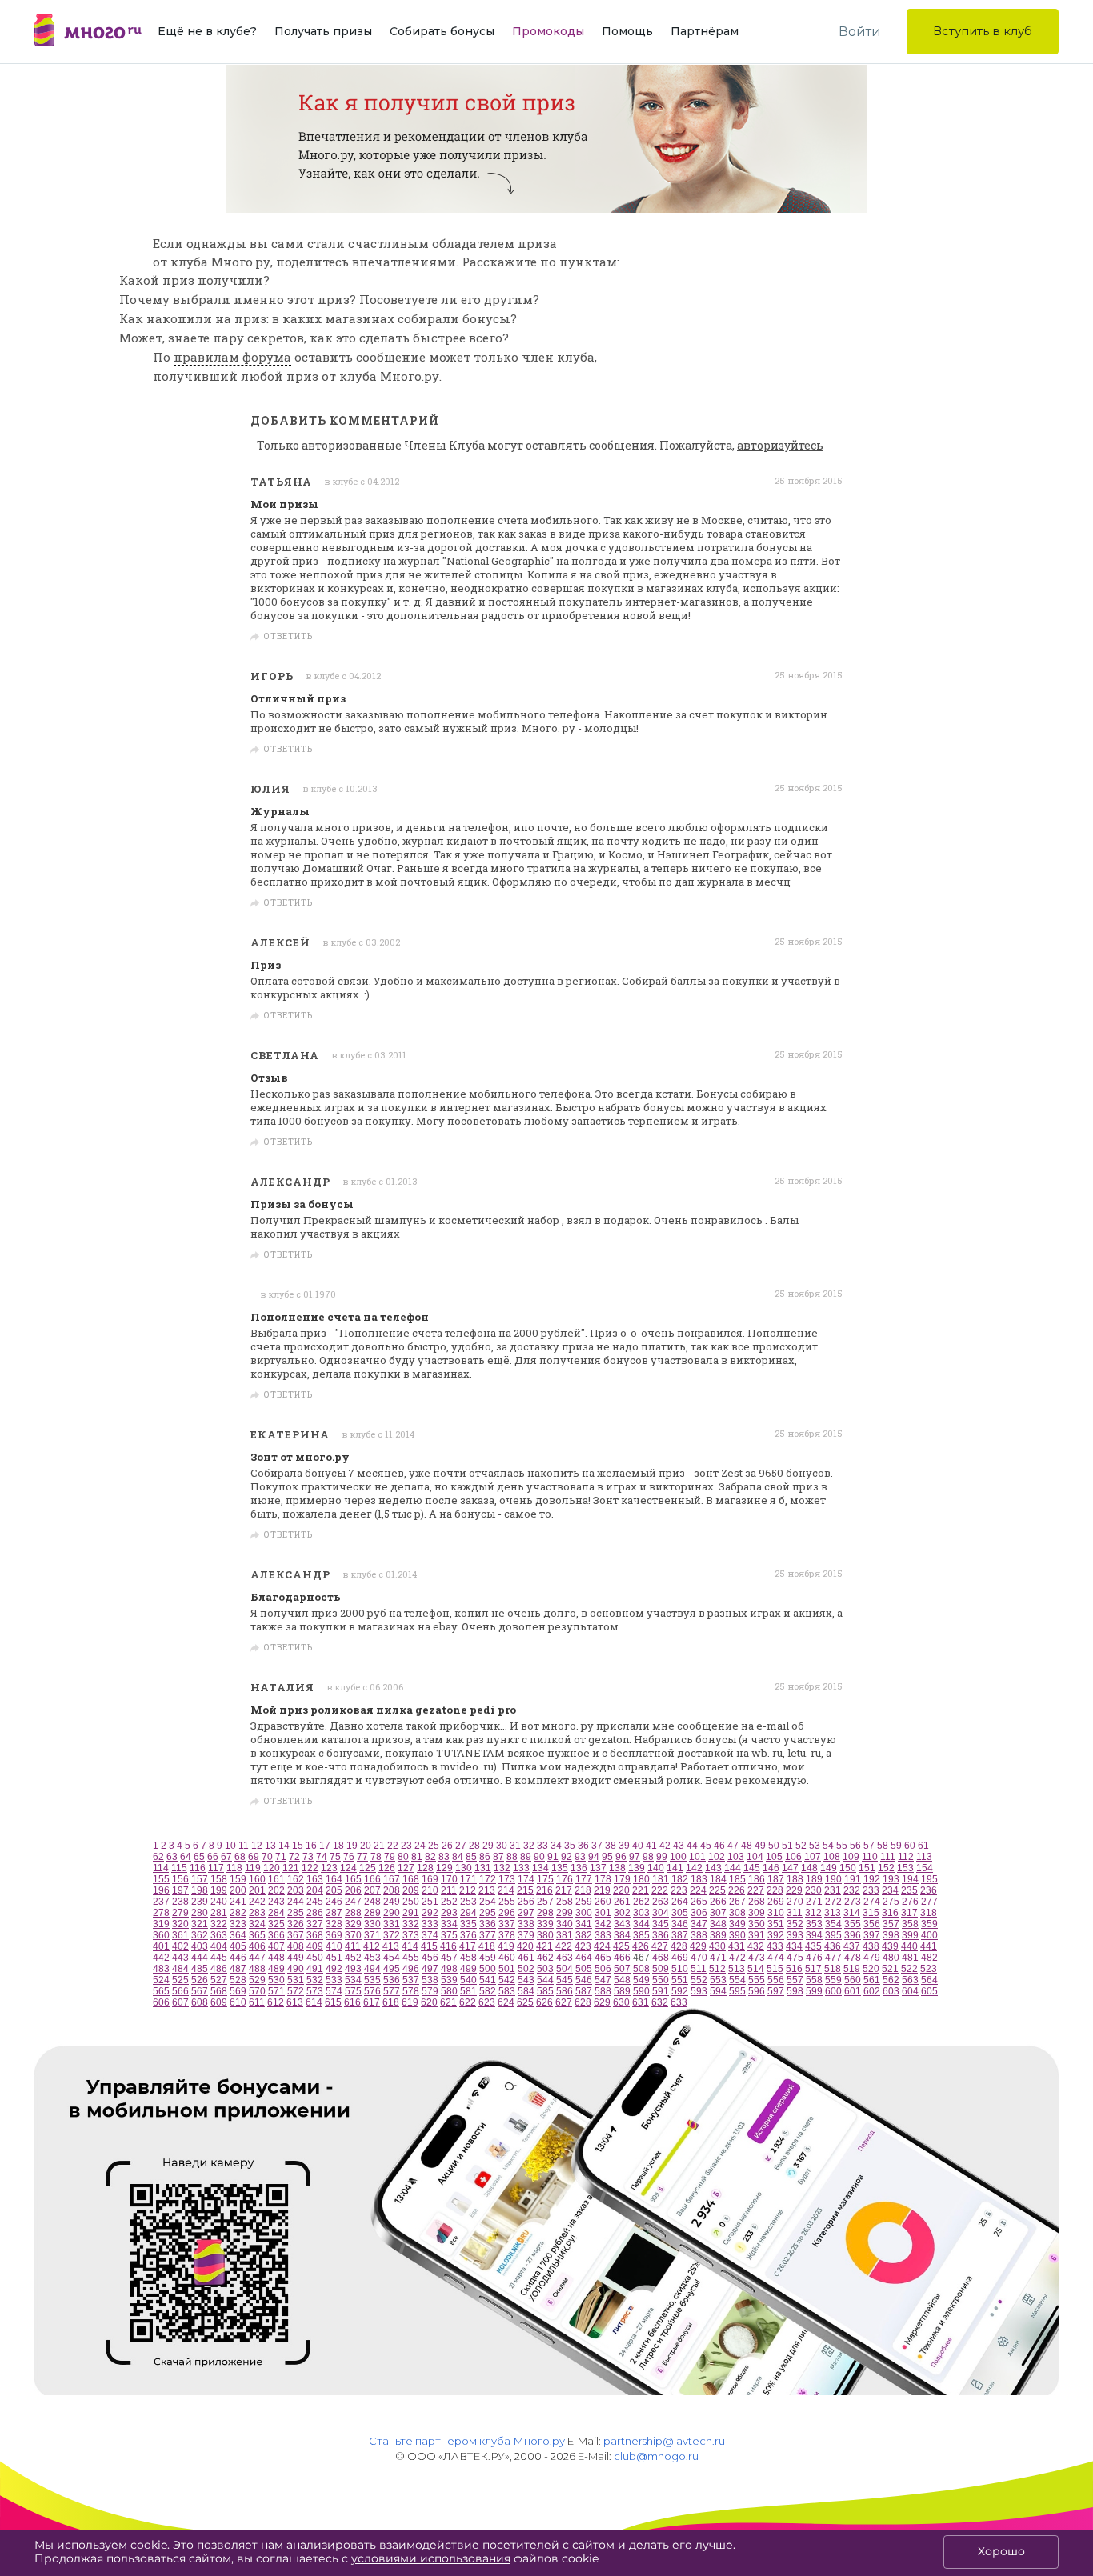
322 (219, 1924)
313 (833, 1913)
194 (910, 1879)
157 (200, 1879)
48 (747, 1846)
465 (603, 1958)
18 (338, 1846)
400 (929, 1935)
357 (891, 1924)
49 (760, 1846)
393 (795, 1935)
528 (238, 1980)
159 (238, 1879)
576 (372, 1991)
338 (526, 1924)
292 (430, 1913)
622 (468, 2002)
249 (392, 1902)
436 (833, 1946)
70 (267, 1857)
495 (392, 1969)
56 (855, 1846)
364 (238, 1935)
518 (833, 1969)
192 (872, 1879)
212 (468, 1890)
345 (661, 1924)
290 (392, 1913)
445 (219, 1958)
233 (871, 1890)
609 (219, 2002)
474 (776, 1958)
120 (272, 1868)
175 (545, 1879)
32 (529, 1846)
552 (699, 1980)
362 (200, 1935)
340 (565, 1924)
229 (794, 1890)
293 (449, 1913)
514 (756, 1969)
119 (253, 1868)
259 (584, 1902)
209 (411, 1890)
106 (793, 1857)
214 (506, 1890)
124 (348, 1868)
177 (584, 1879)
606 (161, 2002)
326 (296, 1924)
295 (488, 1913)
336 (488, 1924)
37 (597, 1846)
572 (296, 1991)
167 (392, 1879)
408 (296, 1946)
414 (410, 1946)
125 (368, 1868)
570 (257, 1991)
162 (296, 1879)
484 (180, 1969)
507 (622, 1969)
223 (679, 1890)
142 (694, 1868)
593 (699, 1991)
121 (291, 1868)
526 (200, 1980)
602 (872, 1991)
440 (909, 1946)
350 (757, 1924)
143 (713, 1868)
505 (584, 1969)
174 (526, 1879)
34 (556, 1846)
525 (180, 1980)
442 (161, 1958)
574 (334, 1991)
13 (270, 1846)
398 (891, 1935)
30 (502, 1846)
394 (814, 1935)
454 (392, 1958)
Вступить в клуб (983, 31)
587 (584, 1991)
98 (648, 1857)
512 (717, 1969)
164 (334, 1879)
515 (775, 1969)
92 (567, 1857)
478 (853, 1958)
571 (276, 1991)
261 (622, 1902)
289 (372, 1913)
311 (795, 1913)
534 (353, 1980)
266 (718, 1902)
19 (352, 1846)
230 (813, 1890)
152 (886, 1868)
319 (161, 1924)
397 (872, 1935)
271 (814, 1902)
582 (488, 1991)
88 (512, 1857)
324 (257, 1924)
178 (603, 1879)
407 (276, 1946)
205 (334, 1890)
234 (890, 1890)
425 (621, 1946)
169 (430, 1879)
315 (871, 1913)
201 (257, 1890)
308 (737, 1913)
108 (832, 1857)
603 (891, 1991)
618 (391, 2002)
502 (526, 1969)
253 (468, 1902)
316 (890, 1913)
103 (736, 1857)
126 (387, 1868)
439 (890, 1946)
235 (909, 1890)
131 (483, 1868)
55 (842, 1846)
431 (737, 1946)
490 (296, 1969)
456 (430, 1958)
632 (660, 2002)
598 (795, 1991)
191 (853, 1879)
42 (665, 1846)
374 (430, 1935)
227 (756, 1890)
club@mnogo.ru (656, 2456)
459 (488, 1958)
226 (737, 1890)
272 (833, 1902)
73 (308, 1857)
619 (410, 2002)
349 (737, 1924)
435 (813, 1946)
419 (506, 1946)
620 (429, 2002)
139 (637, 1868)
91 (553, 1857)
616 (352, 2002)
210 (430, 1890)
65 (199, 1857)
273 (853, 1902)
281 (219, 1913)
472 (737, 1958)
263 (661, 1902)
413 (391, 1946)
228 (775, 1890)
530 (276, 1980)
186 (757, 1879)
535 (372, 1980)
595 (737, 1991)
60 (910, 1846)
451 (334, 1958)
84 (458, 1857)
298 (545, 1913)
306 (699, 1913)
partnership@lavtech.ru (664, 2441)
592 (680, 1991)
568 (219, 1991)
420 (525, 1946)
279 (180, 1913)
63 (172, 1857)
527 (219, 1980)
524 (161, 1980)
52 (801, 1846)
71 (281, 1857)
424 (602, 1946)
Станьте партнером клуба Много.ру (467, 2441)
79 (390, 1857)
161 (276, 1879)
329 (353, 1924)
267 (737, 1902)
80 (403, 1857)
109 (851, 1857)
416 (448, 1946)
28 (474, 1846)
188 (795, 1879)
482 (929, 1958)
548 (622, 1980)
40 (638, 1846)
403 (200, 1946)
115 (179, 1868)
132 (502, 1868)
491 (315, 1969)
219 (602, 1890)
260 (603, 1902)
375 (449, 1935)
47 (733, 1846)
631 (641, 2002)
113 (924, 1857)
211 (449, 1890)
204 (315, 1890)
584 (526, 1991)
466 (622, 1958)
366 (276, 1935)
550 (661, 1980)
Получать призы (323, 31)
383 (603, 1935)
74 (322, 1857)
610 (238, 2002)
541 (488, 1980)
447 (257, 1958)
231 (833, 1890)
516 (794, 1969)
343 (622, 1924)
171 (468, 1879)
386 (661, 1935)
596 (757, 1991)
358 (910, 1924)
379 (526, 1935)
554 (737, 1980)
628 (583, 2002)
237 (161, 1902)
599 (814, 1991)
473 (757, 1958)
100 (678, 1857)
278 (161, 1913)
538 (430, 1980)
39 (624, 1846)
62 (158, 1857)
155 (161, 1879)
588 (603, 1991)
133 (521, 1868)
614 (314, 2002)
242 (257, 1902)
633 (679, 2002)
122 (310, 1868)
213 (487, 1890)
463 (565, 1958)
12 (257, 1846)
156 (180, 1879)
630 (621, 2002)
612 (276, 2002)
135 (560, 1868)
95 (607, 1857)
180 (641, 1879)
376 (468, 1935)
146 (771, 1868)
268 (757, 1902)
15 (298, 1846)
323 (238, 1924)
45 (706, 1846)
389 (718, 1935)
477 (833, 1958)
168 (411, 1879)
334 (449, 1924)
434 (794, 1946)
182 (680, 1879)
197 (180, 1890)
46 (719, 1846)
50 (774, 1846)
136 (579, 1868)
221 (641, 1890)
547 (603, 1980)
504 (565, 1969)
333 (430, 1924)
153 (905, 1868)
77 (362, 1857)
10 (230, 1846)
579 (430, 1991)
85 (471, 1857)
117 (216, 1868)
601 (853, 1991)
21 (379, 1846)
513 (737, 1969)
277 (929, 1902)
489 (276, 1969)
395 (833, 1935)
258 (565, 1902)
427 (660, 1946)
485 (200, 1969)
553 (718, 1980)
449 (296, 1958)
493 (353, 1969)
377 (488, 1935)
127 (406, 1868)
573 (315, 1991)
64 (186, 1857)
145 (752, 1868)
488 (257, 1969)
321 (200, 1924)
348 (718, 1924)
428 (679, 1946)
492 (334, 1969)
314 (852, 1913)
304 (661, 1913)
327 (315, 1924)
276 (910, 1902)
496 (411, 1969)
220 (621, 1890)
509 (661, 1969)
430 (717, 1946)
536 (392, 1980)
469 (680, 1958)
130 (464, 1868)
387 (680, 1935)
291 (411, 1913)
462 (545, 1958)
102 (717, 1857)
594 (718, 1991)
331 (392, 1924)
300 (584, 1913)
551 (680, 1980)
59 (896, 1846)
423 (583, 1946)
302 (622, 1913)
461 (526, 1958)
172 (488, 1879)
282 (238, 1913)
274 (872, 1902)
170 (449, 1879)
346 (680, 1924)
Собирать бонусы (442, 31)
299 (565, 1913)
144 (733, 1868)
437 (852, 1946)
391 (757, 1935)
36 (583, 1846)
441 (929, 1946)
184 (718, 1879)
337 (507, 1924)
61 (923, 1846)
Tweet (823, 637)
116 (198, 1868)
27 (461, 1846)
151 (867, 1868)
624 (506, 2002)
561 (872, 1980)
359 (929, 1924)
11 (244, 1846)
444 (200, 1958)
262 (641, 1902)
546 (584, 1980)
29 (488, 1846)
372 (392, 1935)
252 (449, 1902)
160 (257, 1879)
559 (833, 1980)
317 (909, 1913)
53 (815, 1846)
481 (910, 1958)
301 (603, 1913)
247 (353, 1902)
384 (622, 1935)
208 (392, 1890)
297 (526, 1913)
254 (488, 1902)
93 (580, 1857)
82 (430, 1857)
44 (692, 1846)
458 (468, 1958)
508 (641, 1969)
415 (429, 1946)
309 (757, 1913)
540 (468, 1980)
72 (294, 1857)
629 (602, 2002)
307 (718, 1913)
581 (468, 1991)
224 (698, 1890)
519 (852, 1969)
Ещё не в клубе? (207, 31)
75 (335, 1857)
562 (891, 1980)
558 (814, 1980)
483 (161, 1969)
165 (353, 1879)
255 (507, 1902)
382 (584, 1935)
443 (180, 1958)
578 (411, 1991)
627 (564, 2002)
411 (353, 1946)
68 (240, 1857)
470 (699, 1958)
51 (787, 1846)
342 (603, 1924)
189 (814, 1879)
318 (929, 1913)
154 (925, 1868)
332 (411, 1924)
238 (180, 1902)
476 (814, 1958)
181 (661, 1879)
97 (635, 1857)
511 (699, 1969)
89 (526, 1857)
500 (488, 1969)
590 (641, 1991)
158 (219, 1879)
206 (353, 1890)
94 (594, 1857)
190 (833, 1879)
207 (372, 1890)
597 (776, 1991)
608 (200, 2002)
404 (219, 1946)
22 (393, 1846)
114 (161, 1868)
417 (468, 1946)
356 (872, 1924)
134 (540, 1868)
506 (603, 1969)
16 (311, 1846)
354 (833, 1924)
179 (622, 1879)
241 (238, 1902)
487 (238, 1969)
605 (929, 1991)
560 (853, 1980)
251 (430, 1902)
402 (180, 1946)
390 (737, 1935)
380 (545, 1935)
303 (641, 1913)
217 (564, 1890)
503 (545, 1969)
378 (507, 1935)
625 (525, 2002)
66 (213, 1857)
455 (411, 1958)
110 (870, 1857)
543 (526, 1980)
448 (276, 1958)
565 (161, 1991)
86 (485, 1857)
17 (325, 1846)
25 (434, 1846)
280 (200, 1913)
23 (406, 1846)
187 (776, 1879)
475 (795, 1958)
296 (507, 1913)
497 (430, 1969)
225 (717, 1890)
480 (891, 1958)
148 (809, 1868)
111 (888, 1857)
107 (813, 1857)
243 (276, 1902)
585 (545, 1991)
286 (315, 1913)
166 (372, 1879)
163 (315, 1879)
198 (200, 1890)
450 (315, 1958)
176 (565, 1879)
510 (680, 1969)
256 (526, 1902)
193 (891, 1879)
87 (498, 1857)
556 (776, 1980)
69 (254, 1857)
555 (757, 1980)
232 (852, 1890)
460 (507, 1958)
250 (411, 1902)
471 (718, 1958)
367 (296, 1935)
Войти (860, 32)
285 (296, 1913)
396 (853, 1935)
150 (848, 1868)
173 (507, 1879)
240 (219, 1902)
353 (814, 1924)
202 (276, 1890)
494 (372, 1969)
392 (776, 1935)
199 (219, 1890)
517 (813, 1969)
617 (372, 2002)
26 (447, 1846)
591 (661, 1991)
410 (334, 1946)
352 (795, 1924)
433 (775, 1946)
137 (598, 1868)
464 (584, 1958)
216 (544, 1890)
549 (641, 1980)
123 (329, 1868)
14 (284, 1846)
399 (910, 1935)
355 (853, 1924)
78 (376, 1857)
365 (257, 1935)
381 (565, 1935)
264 (680, 1902)
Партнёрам (705, 31)
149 (829, 1868)
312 (813, 1913)
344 (641, 1924)
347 (699, 1924)
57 (869, 1846)
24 (420, 1846)
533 (334, 1980)
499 (468, 1969)
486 (219, 1969)
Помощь (627, 31)
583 (507, 1991)
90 (539, 1857)
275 (891, 1902)
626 (544, 2002)
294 (468, 1913)
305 (680, 1913)
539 (449, 1980)
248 (372, 1902)
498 (449, 1969)
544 (545, 1980)
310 (776, 1913)
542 (507, 1980)
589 (622, 1991)
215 (525, 1890)
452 (353, 1958)
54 (828, 1846)
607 (180, 2002)
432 (756, 1946)
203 (296, 1890)
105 (774, 1857)
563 (910, 1980)
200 (238, 1890)
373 (411, 1935)
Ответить (288, 637)
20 (366, 1846)
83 (444, 1857)
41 (651, 1846)
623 (487, 2002)
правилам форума (232, 357)
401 (161, 1946)
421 (544, 1946)
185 (737, 1879)
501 (507, 1969)
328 (334, 1924)
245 (315, 1902)
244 (296, 1902)
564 (929, 1980)
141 (675, 1868)
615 (333, 2002)
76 (349, 1857)
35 (570, 1846)
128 (425, 1868)
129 (444, 1868)
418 (487, 1946)
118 (234, 1868)
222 (660, 1890)
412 (372, 1946)
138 (617, 1868)
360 (161, 1935)
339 (545, 1924)
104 (755, 1857)
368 (315, 1935)
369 (334, 1935)
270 (795, 1902)
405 (238, 1946)
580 (449, 1991)
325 (276, 1924)
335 (468, 1924)
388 (699, 1935)
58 (883, 1846)
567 (200, 1991)
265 (699, 1902)
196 (161, 1890)
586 (565, 1991)
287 (334, 1913)
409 (315, 1946)
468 (661, 1958)
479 (872, 1958)
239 (200, 1902)
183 (699, 1879)
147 (790, 1868)
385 (641, 1935)
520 (871, 1969)
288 (353, 1913)
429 (698, 1946)
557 (795, 1980)
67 (226, 1857)
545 (565, 1980)
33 (542, 1846)
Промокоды (548, 31)
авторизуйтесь (780, 445)
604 (910, 1991)
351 (776, 1924)
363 (219, 1935)
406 (257, 1946)
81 (417, 1857)
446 (238, 1958)
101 (697, 1857)
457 (449, 1958)
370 (353, 1935)
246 (334, 1902)
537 (411, 1980)
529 (257, 1980)
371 (372, 1935)
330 (372, 1924)
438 (871, 1946)
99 (662, 1857)
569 (238, 1991)
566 (180, 1991)
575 (353, 1991)
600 (833, 1991)
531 (296, 1980)
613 (295, 2002)
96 (621, 1857)
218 (583, 1890)
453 (372, 1958)
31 (515, 1846)
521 (890, 1969)
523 (929, 1969)
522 (909, 1969)
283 (257, 1913)
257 (545, 1902)
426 (641, 1946)
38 (611, 1846)
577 (392, 1991)
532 (315, 1980)
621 (448, 2002)
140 (656, 1868)
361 (180, 1935)
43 (679, 1846)
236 (929, 1890)
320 (180, 1924)
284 (276, 1913)
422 (564, 1946)
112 (906, 1857)
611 (257, 2002)
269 (776, 1902)
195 (929, 1879)
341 (584, 1924)
